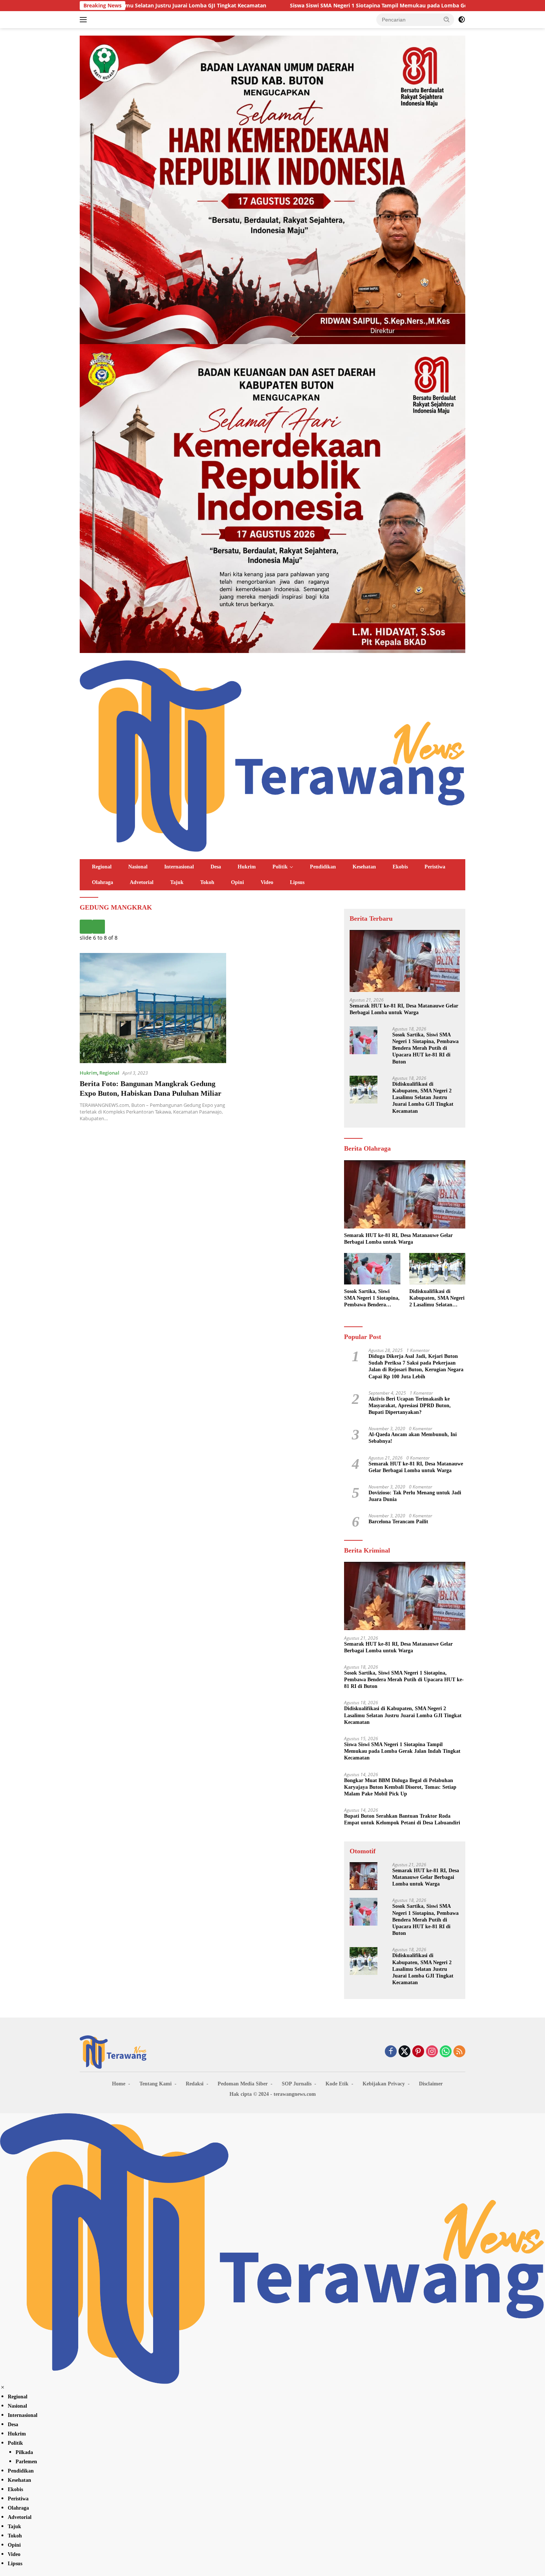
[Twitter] (404, 2052)
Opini (237, 882)
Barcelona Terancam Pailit (398, 1522)
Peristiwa (435, 867)
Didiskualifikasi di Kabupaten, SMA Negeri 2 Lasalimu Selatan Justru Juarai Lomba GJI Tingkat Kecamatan (423, 1098)
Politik (280, 867)
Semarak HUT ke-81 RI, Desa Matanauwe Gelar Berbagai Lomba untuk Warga (404, 1009)
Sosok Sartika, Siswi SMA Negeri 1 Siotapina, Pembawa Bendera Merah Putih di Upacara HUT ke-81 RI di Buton (425, 1048)
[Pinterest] (418, 2052)
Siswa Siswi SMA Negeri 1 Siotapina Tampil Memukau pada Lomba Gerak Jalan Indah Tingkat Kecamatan (280, 6)
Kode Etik (337, 2084)
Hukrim (247, 867)
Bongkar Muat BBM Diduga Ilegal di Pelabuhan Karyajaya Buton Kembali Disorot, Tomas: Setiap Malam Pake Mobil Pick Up (400, 1787)
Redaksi (195, 2084)
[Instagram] (432, 2052)
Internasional (179, 867)
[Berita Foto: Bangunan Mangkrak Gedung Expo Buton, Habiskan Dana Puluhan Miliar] (153, 1008)
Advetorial (142, 882)
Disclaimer (431, 2084)
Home (119, 2084)
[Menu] (85, 20)
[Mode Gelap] (462, 20)
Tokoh (207, 882)
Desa (216, 867)
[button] (447, 19)
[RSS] (459, 2052)
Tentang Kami (156, 2084)
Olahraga (103, 882)
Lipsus (297, 882)
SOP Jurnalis (297, 2084)
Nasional (138, 867)
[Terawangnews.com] (272, 755)
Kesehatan (364, 867)
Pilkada (24, 2452)
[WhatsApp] (446, 2052)
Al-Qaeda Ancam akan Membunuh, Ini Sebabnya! (413, 1438)
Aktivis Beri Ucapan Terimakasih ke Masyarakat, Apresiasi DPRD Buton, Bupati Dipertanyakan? (410, 1406)
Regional (102, 867)
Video (267, 882)
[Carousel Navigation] (206, 927)
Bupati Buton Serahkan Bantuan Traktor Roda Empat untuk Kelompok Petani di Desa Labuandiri (402, 1819)
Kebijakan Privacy (384, 2084)
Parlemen (26, 2462)
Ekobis (400, 867)
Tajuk (177, 882)
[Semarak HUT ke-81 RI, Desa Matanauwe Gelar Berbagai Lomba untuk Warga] (405, 961)
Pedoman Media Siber (243, 2084)
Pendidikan (323, 867)
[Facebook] (391, 2052)
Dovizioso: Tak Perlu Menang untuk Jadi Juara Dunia (415, 1496)
